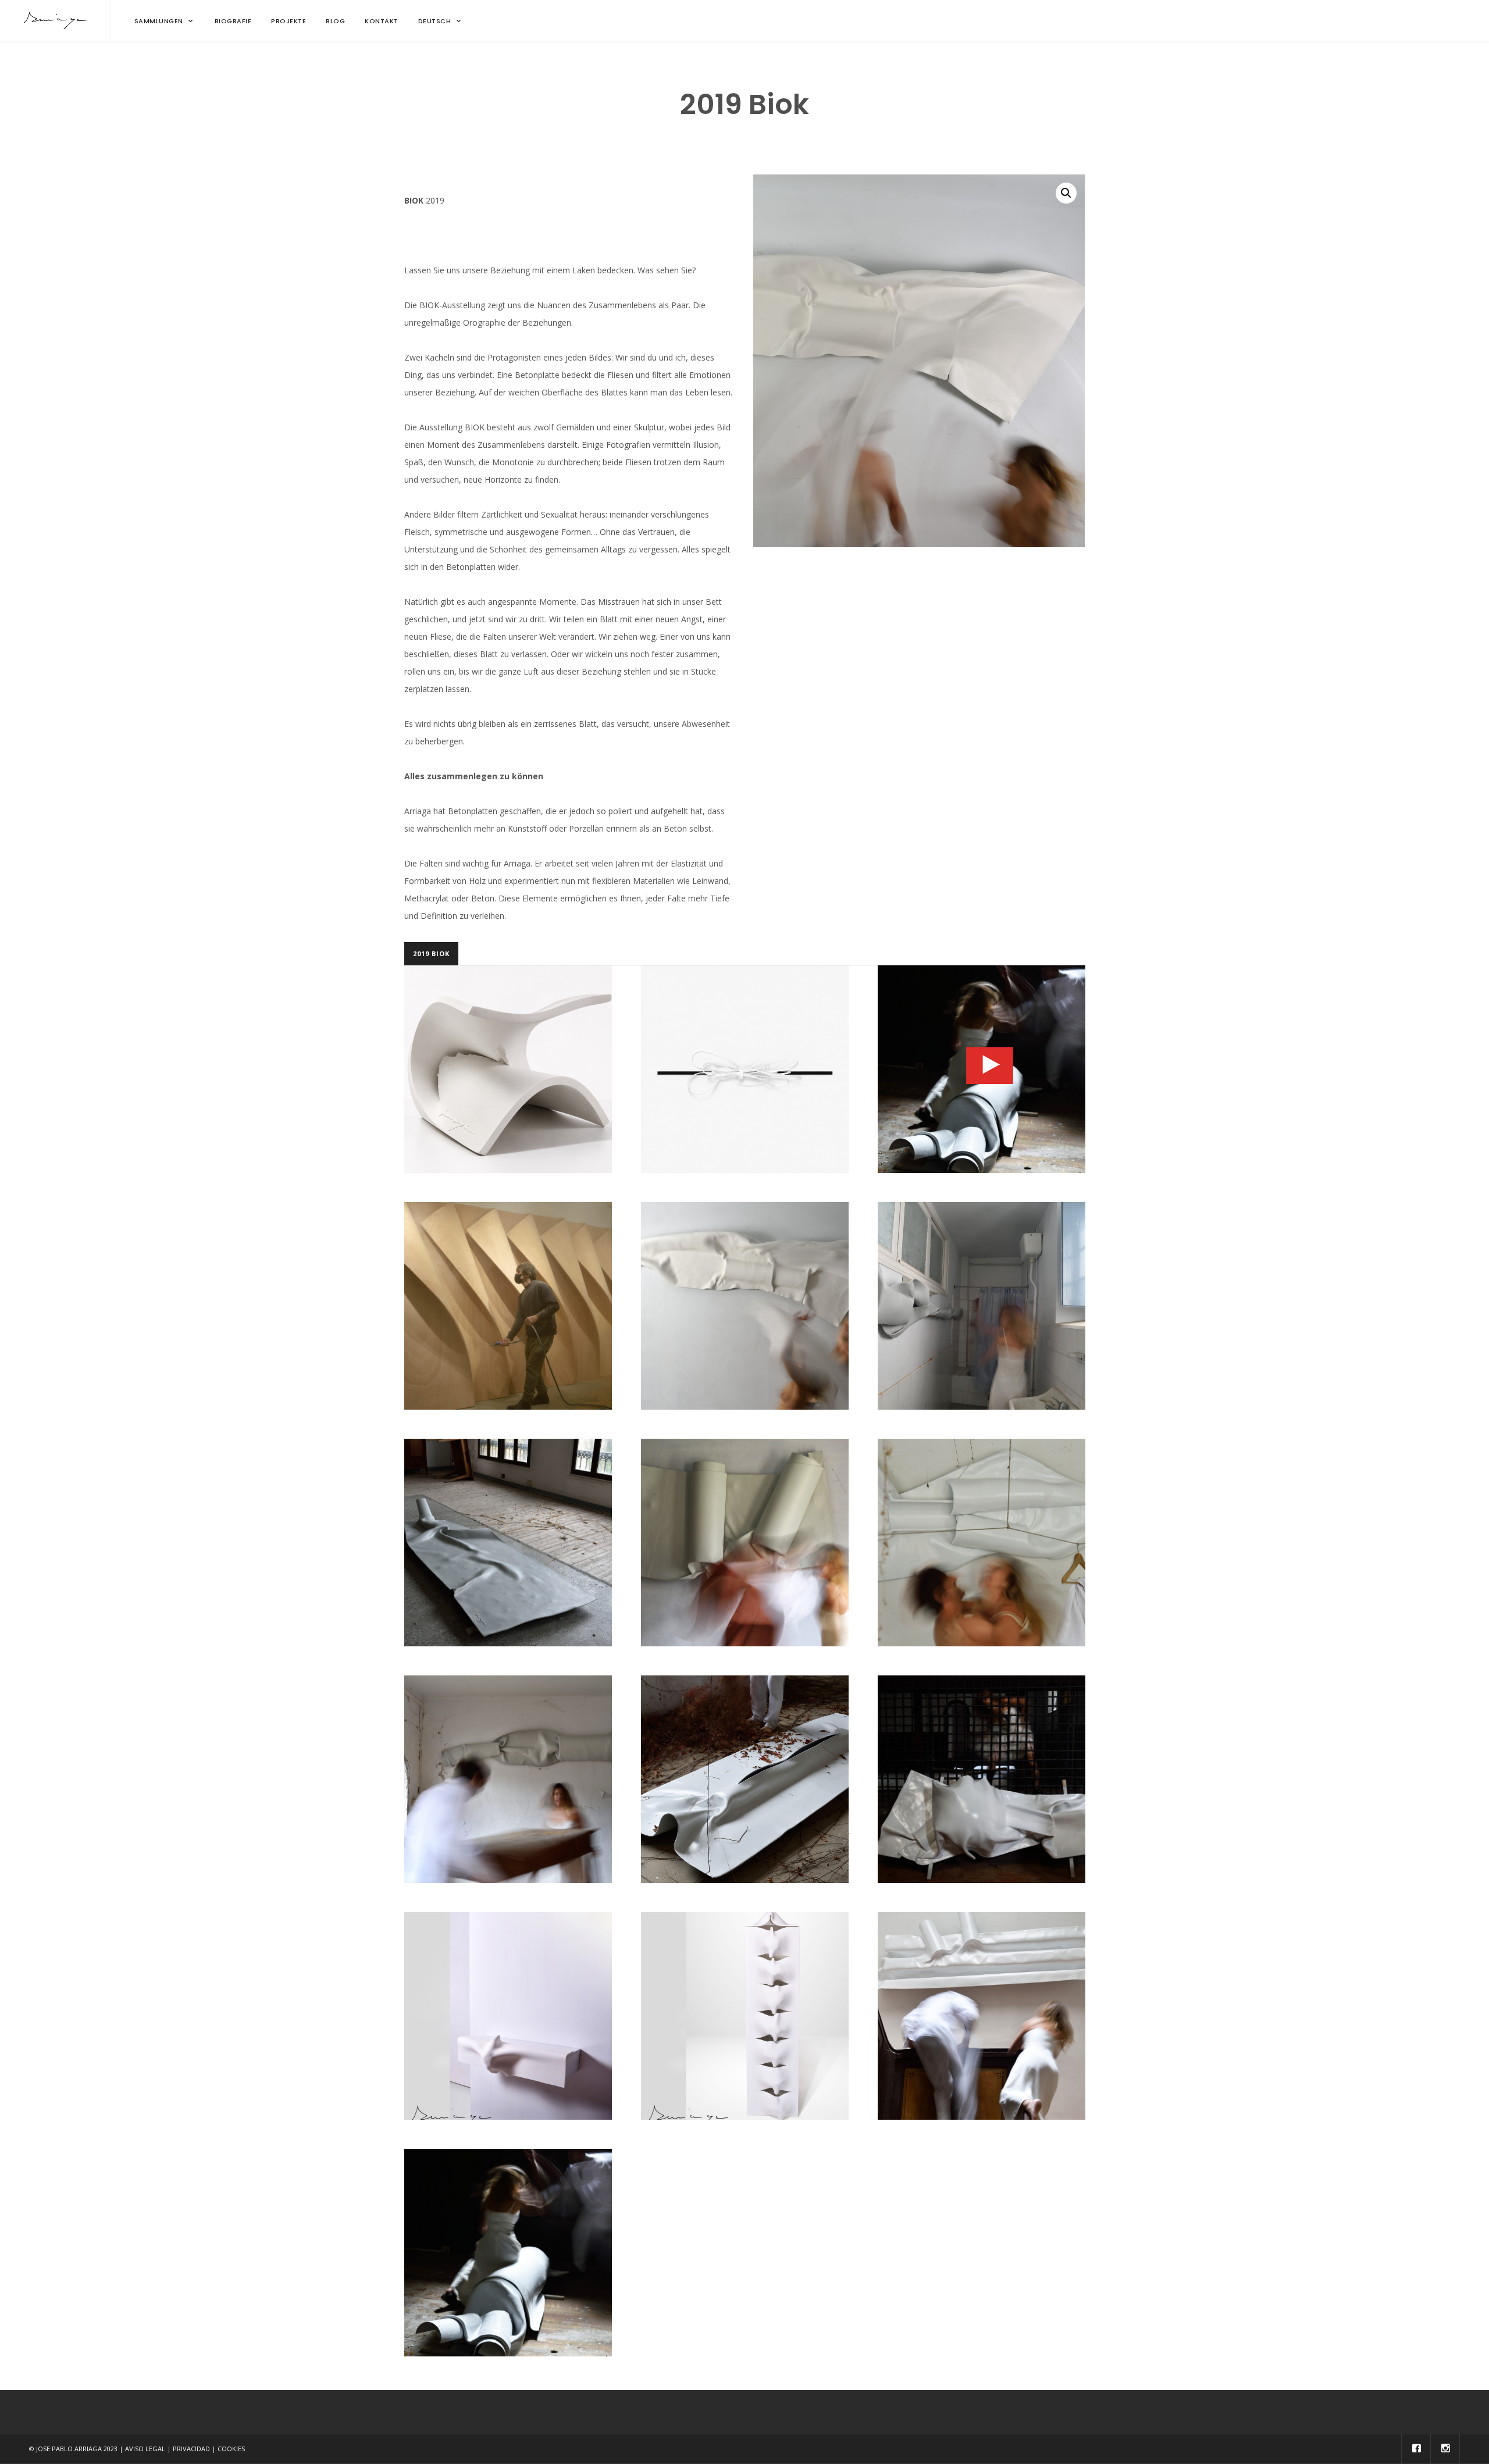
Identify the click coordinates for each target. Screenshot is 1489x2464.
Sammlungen (159, 21)
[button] (1066, 193)
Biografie (233, 21)
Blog (335, 21)
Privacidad (191, 2449)
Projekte (288, 21)
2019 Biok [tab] (431, 953)
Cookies (231, 2449)
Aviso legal (145, 2449)
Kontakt (382, 21)
